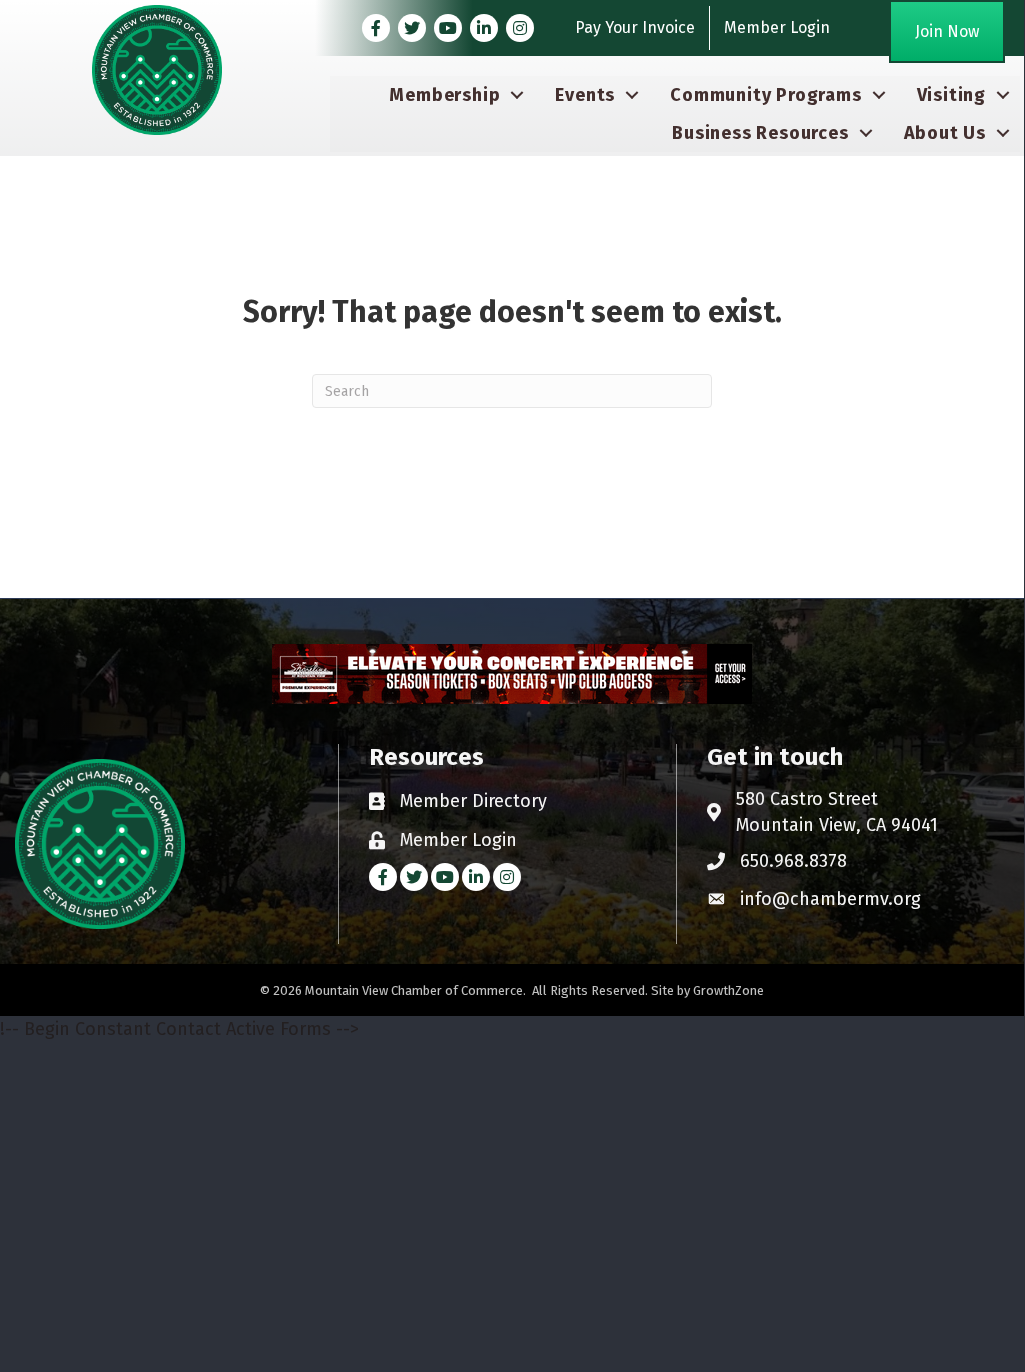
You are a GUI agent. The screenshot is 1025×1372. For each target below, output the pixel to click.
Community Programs (765, 95)
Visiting (951, 95)
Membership (444, 95)
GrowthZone (728, 990)
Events (585, 95)
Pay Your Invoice (635, 27)
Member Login (777, 27)
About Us (945, 133)
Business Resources (760, 133)
